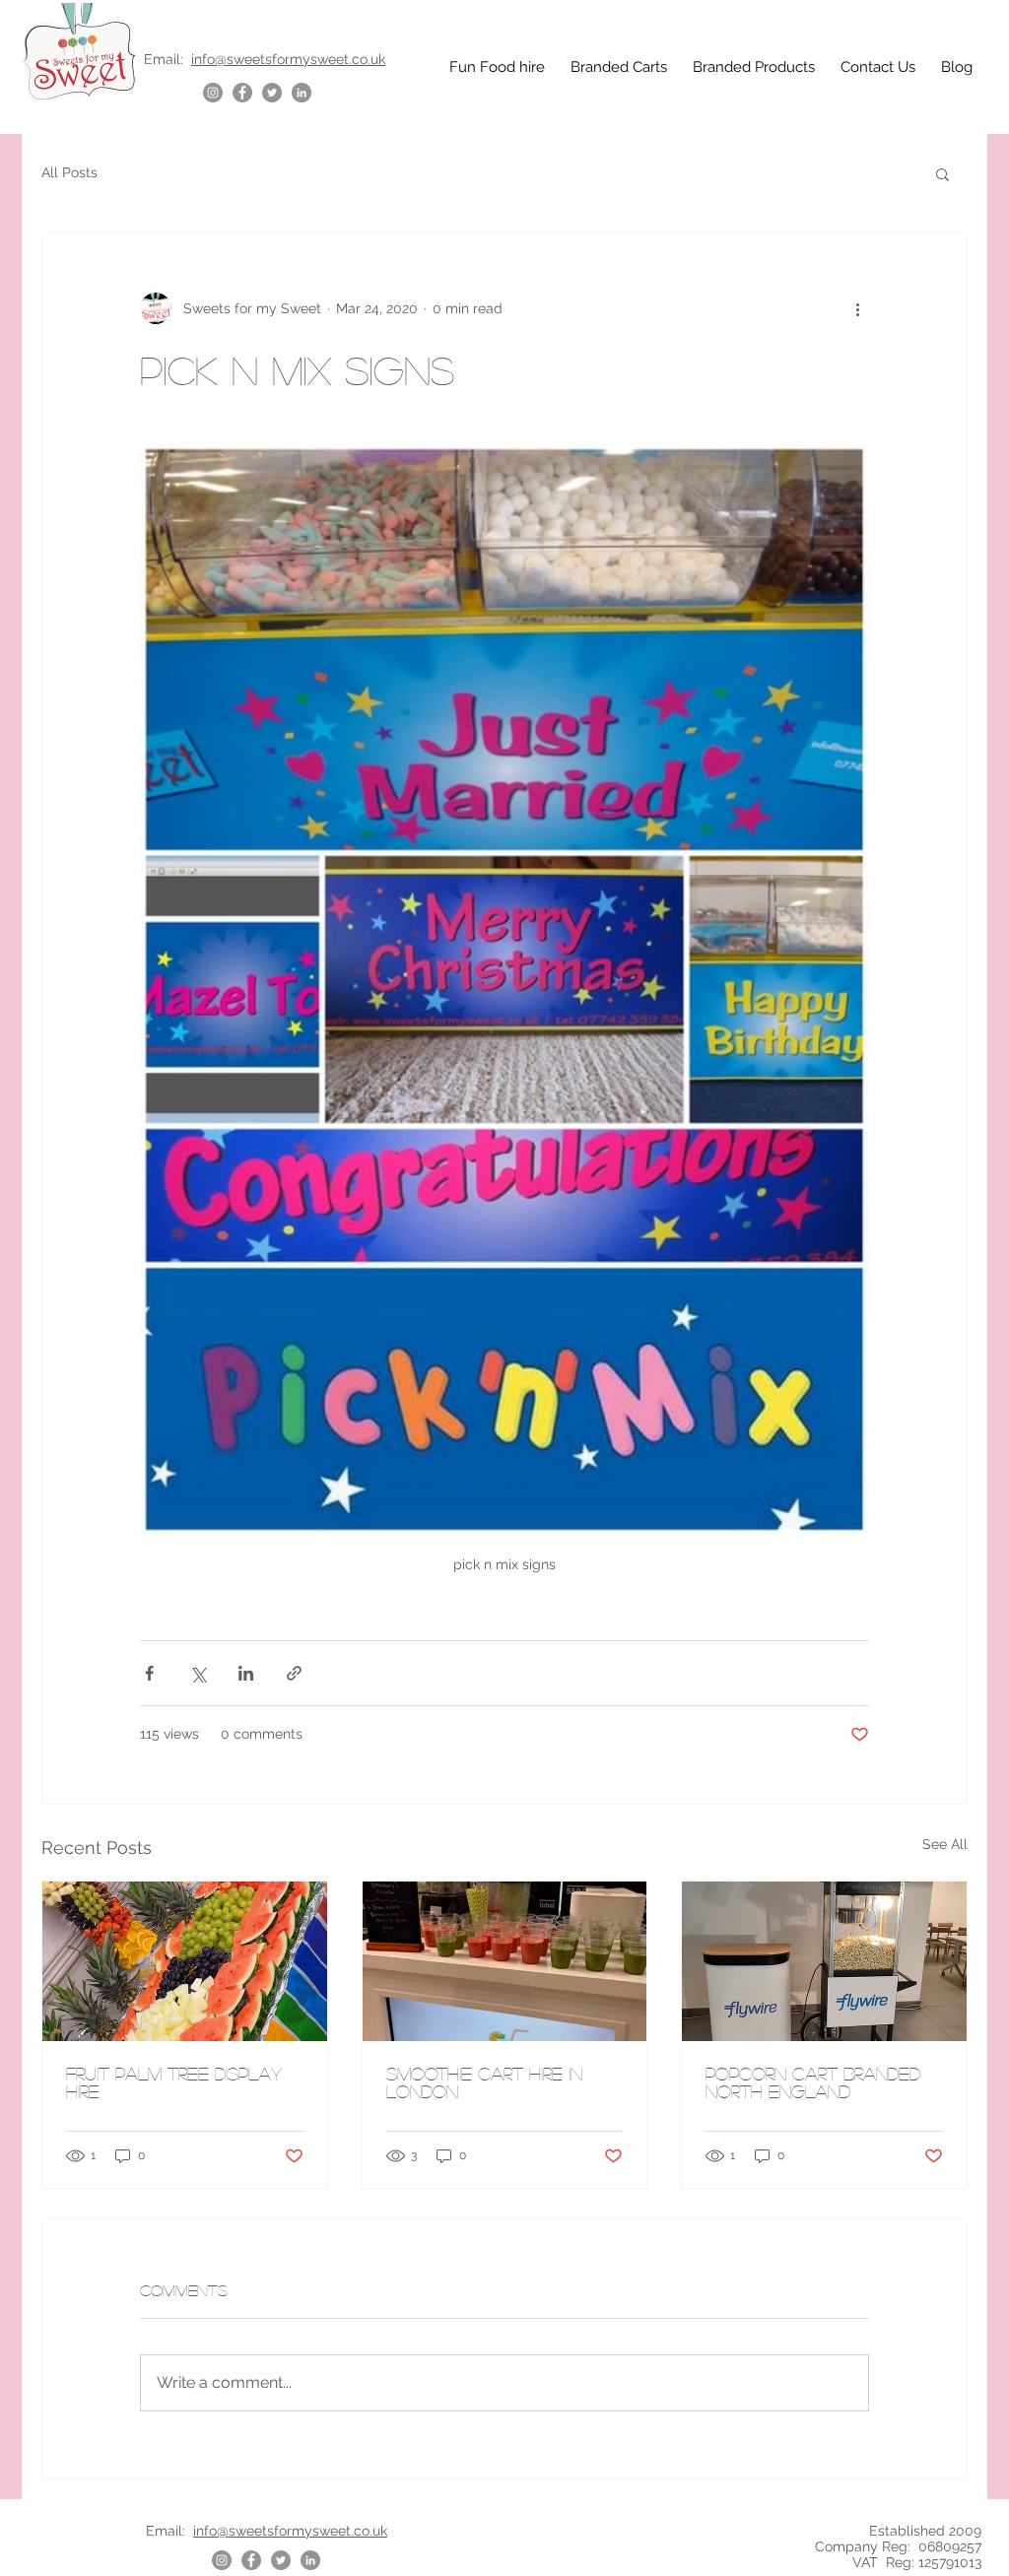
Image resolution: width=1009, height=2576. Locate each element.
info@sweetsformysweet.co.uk (288, 59)
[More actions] (857, 308)
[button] (942, 173)
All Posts (69, 172)
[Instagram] (213, 93)
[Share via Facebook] (149, 1673)
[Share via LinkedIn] (246, 1673)
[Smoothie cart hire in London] (505, 1961)
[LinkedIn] (302, 93)
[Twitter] (272, 93)
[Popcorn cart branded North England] (824, 1961)
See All (945, 1844)
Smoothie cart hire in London (484, 2082)
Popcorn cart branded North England (813, 2082)
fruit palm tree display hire (174, 2082)
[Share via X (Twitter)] (198, 1673)
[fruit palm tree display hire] (185, 1961)
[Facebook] (242, 93)
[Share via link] (294, 1673)
